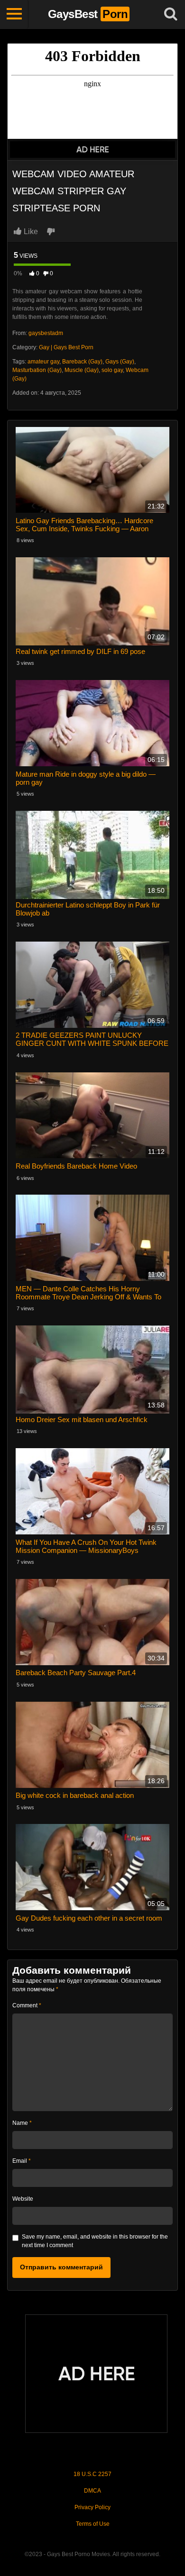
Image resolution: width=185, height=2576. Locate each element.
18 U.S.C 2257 (92, 2474)
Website (23, 2199)
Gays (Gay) (120, 362)
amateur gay (43, 362)
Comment (27, 2005)
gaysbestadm (46, 333)
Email (22, 2161)
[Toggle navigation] (14, 14)
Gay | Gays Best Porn (66, 347)
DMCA (92, 2491)
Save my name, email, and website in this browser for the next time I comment (95, 2241)
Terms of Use (93, 2524)
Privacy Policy (92, 2507)
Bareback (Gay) (82, 362)
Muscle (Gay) (82, 370)
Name (22, 2123)
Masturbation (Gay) (37, 370)
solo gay (112, 370)
